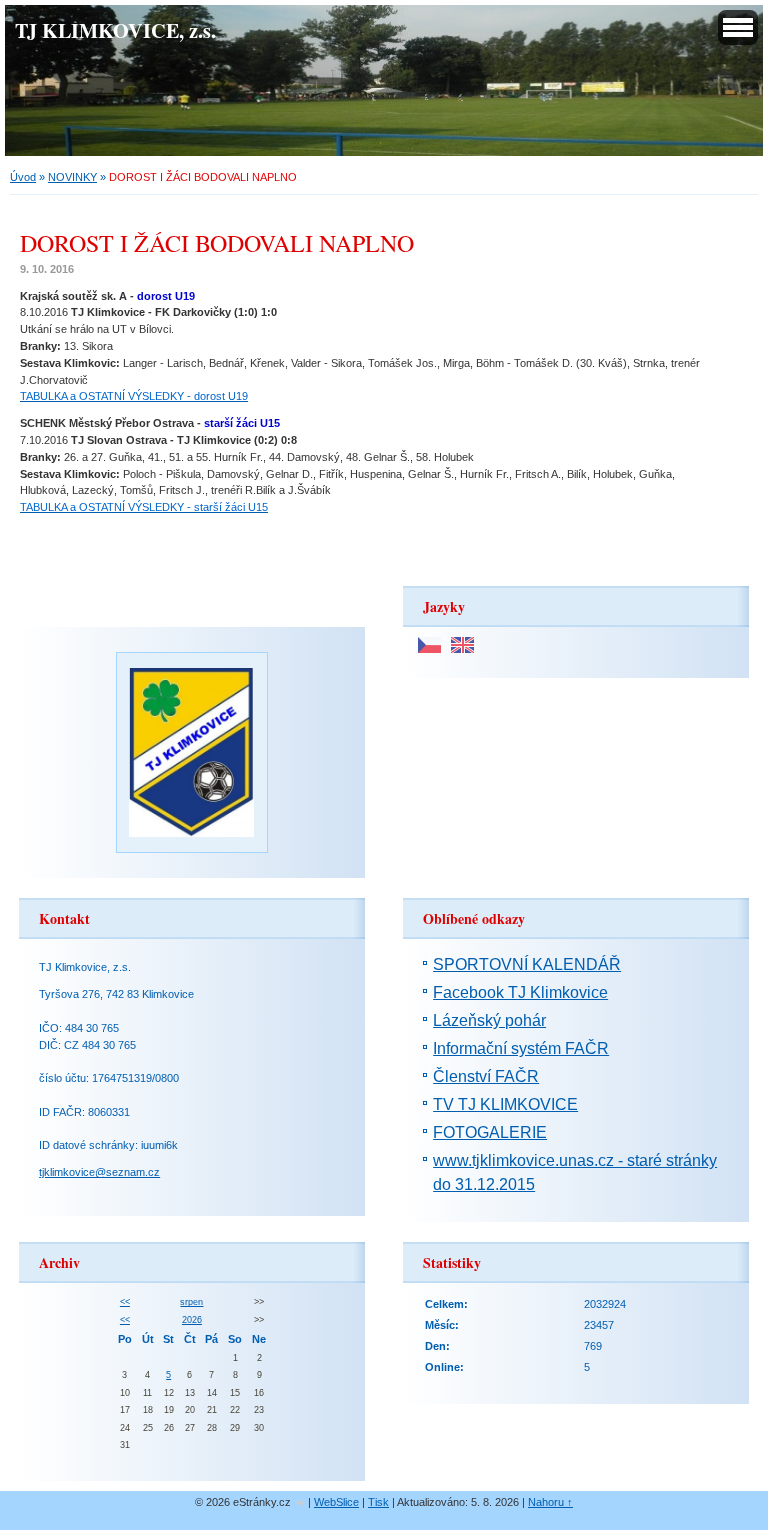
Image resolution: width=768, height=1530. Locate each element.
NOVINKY (72, 177)
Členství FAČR (486, 1076)
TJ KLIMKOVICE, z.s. (115, 30)
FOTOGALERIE (490, 1132)
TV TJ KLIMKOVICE (505, 1104)
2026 (192, 1320)
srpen (191, 1302)
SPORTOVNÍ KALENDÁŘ (527, 964)
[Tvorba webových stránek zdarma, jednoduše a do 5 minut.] (301, 1503)
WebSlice (336, 1502)
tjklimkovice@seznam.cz (99, 1172)
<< (125, 1302)
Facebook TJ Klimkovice (520, 992)
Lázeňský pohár (489, 1020)
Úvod (23, 177)
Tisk (378, 1502)
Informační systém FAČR (521, 1048)
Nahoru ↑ (550, 1502)
